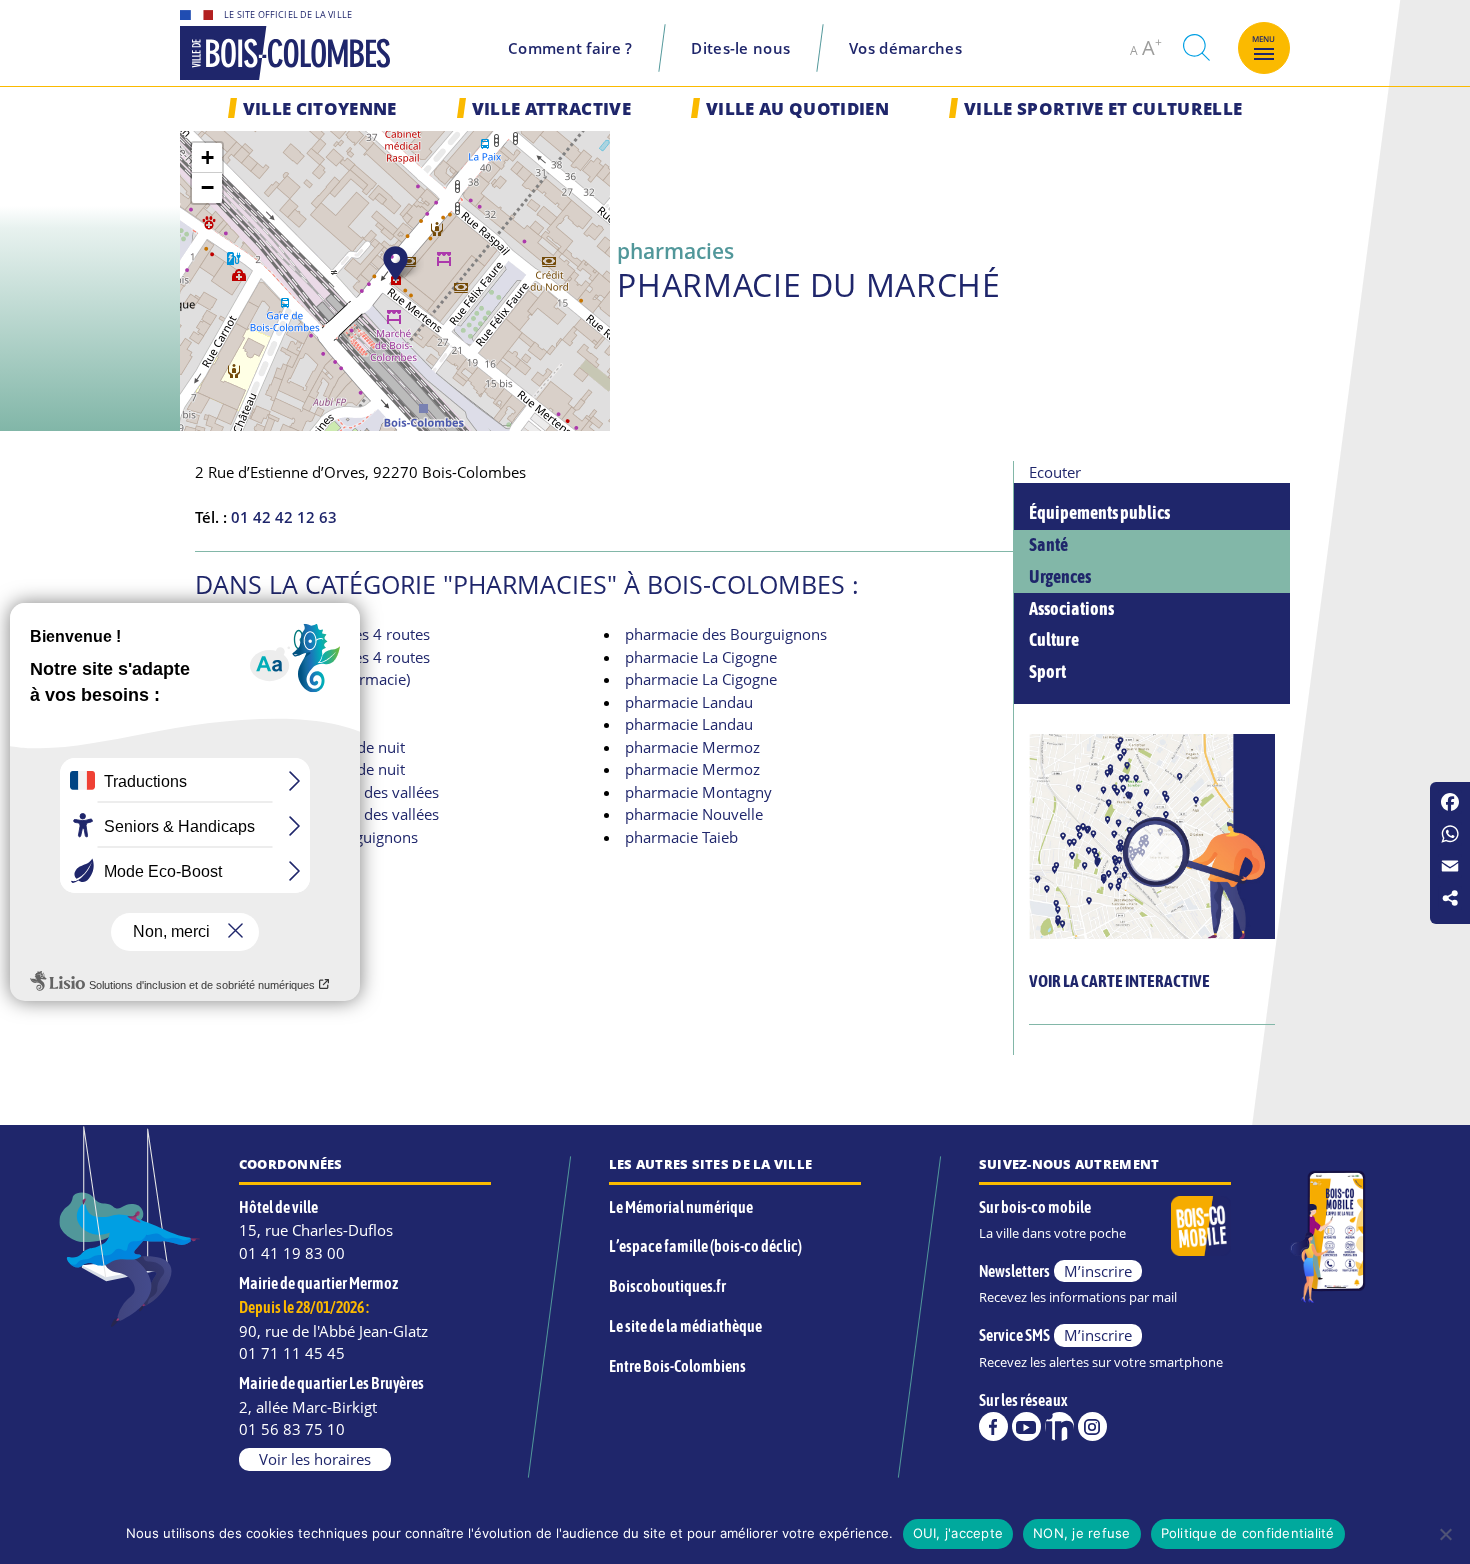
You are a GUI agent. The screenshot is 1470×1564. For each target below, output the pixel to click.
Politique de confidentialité (1248, 1533)
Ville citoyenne (320, 108)
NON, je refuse (1082, 1533)
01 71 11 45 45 (292, 1353)
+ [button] (207, 157)
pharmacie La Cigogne (701, 657)
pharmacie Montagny (698, 792)
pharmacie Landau (689, 702)
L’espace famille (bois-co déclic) (705, 1246)
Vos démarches (905, 48)
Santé (1048, 545)
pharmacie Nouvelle (694, 814)
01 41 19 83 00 (292, 1253)
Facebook (993, 1426)
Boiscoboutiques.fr (667, 1286)
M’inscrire (1098, 1271)
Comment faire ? (570, 48)
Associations (1071, 609)
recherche (1196, 47)
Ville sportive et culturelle (1103, 108)
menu (1264, 39)
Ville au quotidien (797, 108)
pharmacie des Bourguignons (726, 634)
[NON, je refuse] (1445, 1534)
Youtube (1026, 1426)
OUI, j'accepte (958, 1533)
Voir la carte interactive (1119, 981)
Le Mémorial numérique (681, 1207)
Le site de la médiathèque (685, 1326)
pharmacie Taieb (681, 837)
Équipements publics (1099, 513)
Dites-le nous (740, 48)
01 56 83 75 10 (292, 1429)
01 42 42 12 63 (284, 517)
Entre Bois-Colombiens (677, 1366)
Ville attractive (551, 108)
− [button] (207, 187)
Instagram (1092, 1426)
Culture (1054, 640)
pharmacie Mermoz (692, 747)
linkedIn (1059, 1426)
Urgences (1060, 577)
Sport (1047, 672)
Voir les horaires (315, 1459)
